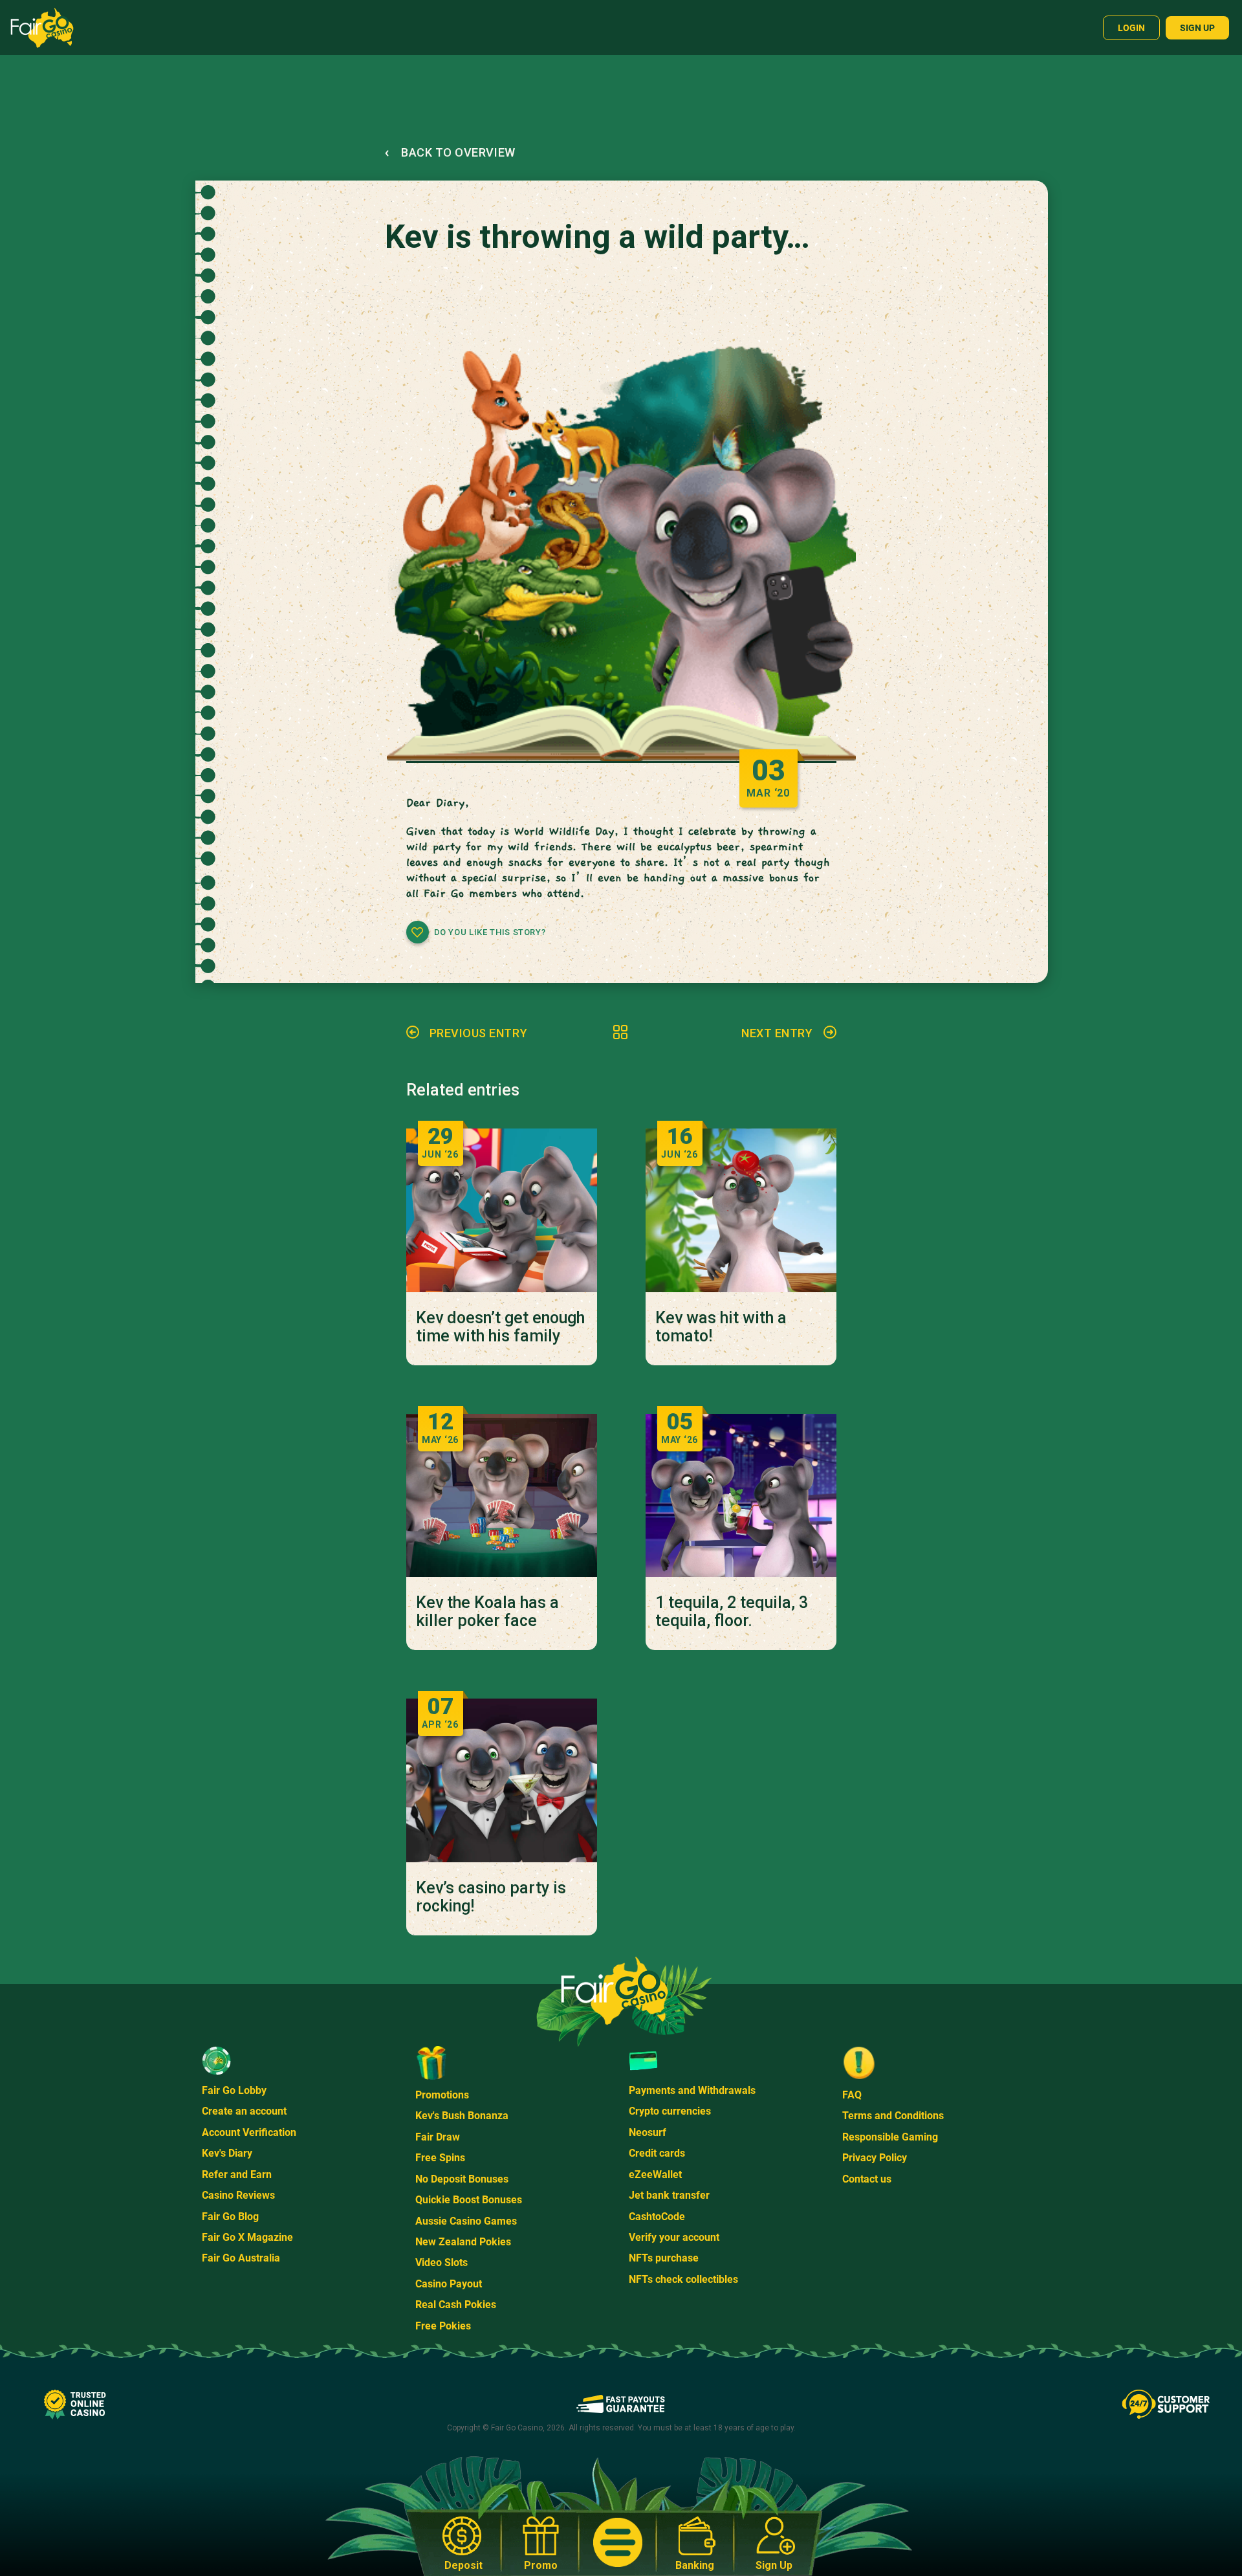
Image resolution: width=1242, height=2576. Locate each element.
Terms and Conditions (893, 2116)
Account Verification (249, 2132)
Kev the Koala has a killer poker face (487, 1612)
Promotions (442, 2095)
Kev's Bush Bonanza (462, 2116)
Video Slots (441, 2262)
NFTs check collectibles (683, 2279)
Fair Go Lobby (234, 2090)
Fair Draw (438, 2137)
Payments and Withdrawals (692, 2090)
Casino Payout (449, 2284)
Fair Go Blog (230, 2217)
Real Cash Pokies (456, 2305)
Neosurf (648, 2132)
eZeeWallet (655, 2174)
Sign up (1197, 28)
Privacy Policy (875, 2158)
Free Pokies (443, 2326)
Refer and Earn (237, 2174)
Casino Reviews (238, 2195)
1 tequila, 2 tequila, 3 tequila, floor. (732, 1612)
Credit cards (657, 2153)
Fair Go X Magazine (247, 2237)
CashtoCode (657, 2217)
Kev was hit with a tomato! (721, 1327)
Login (1131, 28)
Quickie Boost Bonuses (469, 2200)
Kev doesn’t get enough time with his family (500, 1327)
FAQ (852, 2095)
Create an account (244, 2111)
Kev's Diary (227, 2153)
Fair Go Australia (241, 2258)
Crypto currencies (670, 2111)
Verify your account (674, 2237)
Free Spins (440, 2158)
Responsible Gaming (890, 2137)
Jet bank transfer (669, 2195)
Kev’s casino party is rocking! (491, 1897)
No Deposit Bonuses (462, 2179)
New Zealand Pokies (463, 2242)
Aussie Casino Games (466, 2221)
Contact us (867, 2179)
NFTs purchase (664, 2258)
